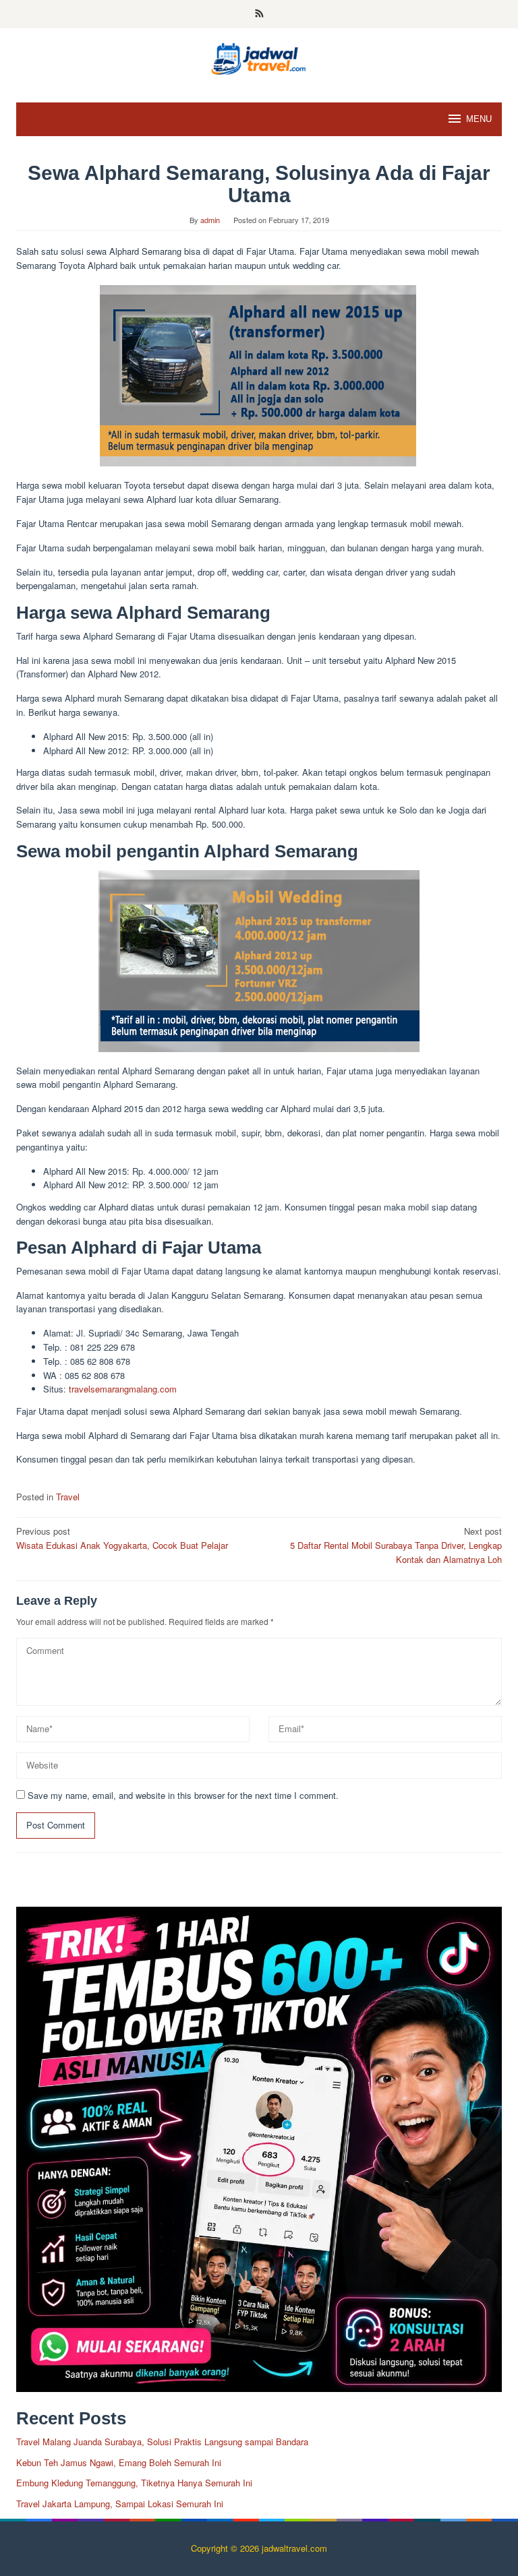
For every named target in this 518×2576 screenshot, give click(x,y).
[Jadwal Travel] (259, 57)
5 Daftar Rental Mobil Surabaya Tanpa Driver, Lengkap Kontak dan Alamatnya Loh (396, 1545)
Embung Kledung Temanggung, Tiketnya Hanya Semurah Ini (134, 2483)
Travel (68, 1497)
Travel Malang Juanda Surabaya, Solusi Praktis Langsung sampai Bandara (162, 2442)
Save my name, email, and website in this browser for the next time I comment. (183, 1795)
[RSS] (259, 14)
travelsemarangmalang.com (123, 1389)
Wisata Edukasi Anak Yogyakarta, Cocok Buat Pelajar (122, 1538)
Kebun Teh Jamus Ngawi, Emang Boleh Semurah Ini (119, 2462)
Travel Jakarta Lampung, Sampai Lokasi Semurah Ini (120, 2504)
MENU (479, 119)
